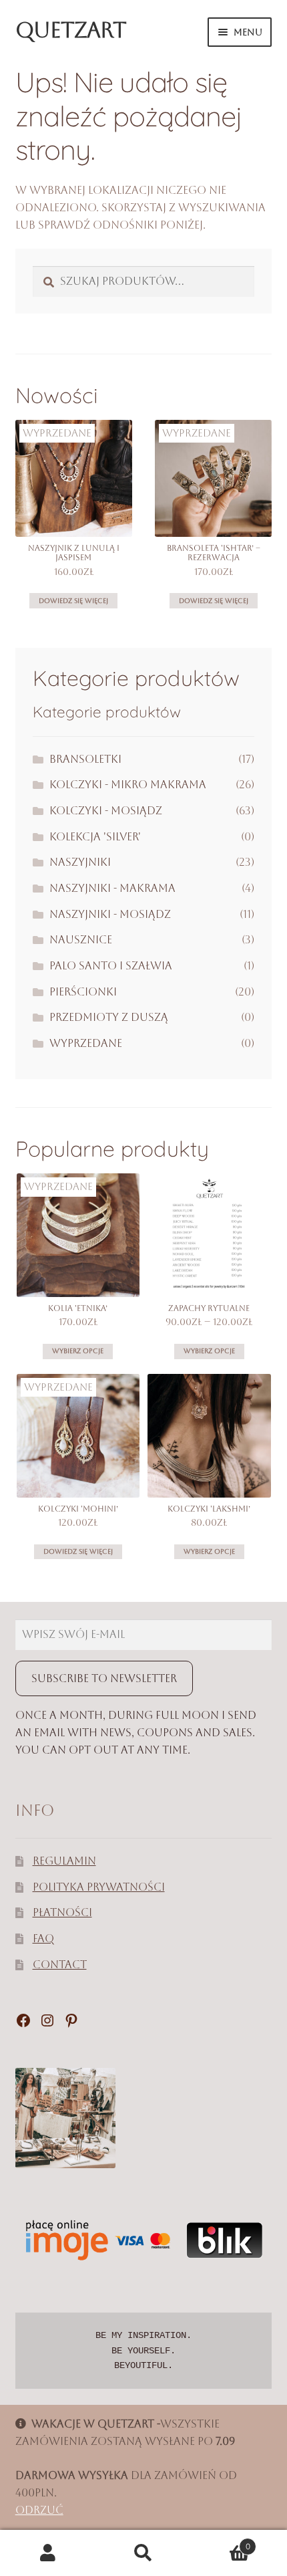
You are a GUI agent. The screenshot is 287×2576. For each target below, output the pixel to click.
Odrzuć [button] (39, 2510)
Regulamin (64, 1861)
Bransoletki (85, 759)
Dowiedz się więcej (73, 601)
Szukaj (143, 2553)
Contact (60, 1965)
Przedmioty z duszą (109, 1017)
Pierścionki (83, 992)
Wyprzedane (86, 1043)
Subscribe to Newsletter (104, 1678)
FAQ (43, 1939)
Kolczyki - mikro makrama (128, 785)
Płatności (62, 1912)
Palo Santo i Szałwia (111, 966)
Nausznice (81, 940)
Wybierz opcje (78, 1351)
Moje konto (48, 2553)
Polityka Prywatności (99, 1887)
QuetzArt (71, 30)
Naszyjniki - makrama (112, 888)
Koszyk (221, 2542)
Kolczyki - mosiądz (106, 811)
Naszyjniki (80, 862)
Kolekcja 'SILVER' (95, 837)
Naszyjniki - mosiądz (110, 914)
